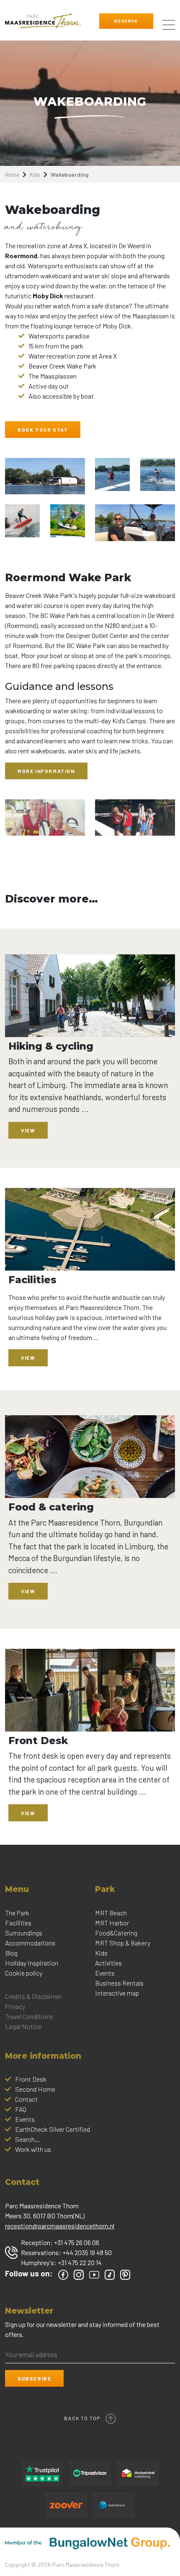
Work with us (33, 2149)
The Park (17, 1913)
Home (12, 174)
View (28, 1130)
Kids (35, 174)
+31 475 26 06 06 (77, 2242)
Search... (27, 2139)
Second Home (35, 2089)
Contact (26, 2099)
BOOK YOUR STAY (43, 430)
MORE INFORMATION (46, 771)
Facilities (18, 1923)
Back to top (83, 2418)
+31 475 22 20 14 (80, 2262)
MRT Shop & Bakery (123, 1943)
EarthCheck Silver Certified (53, 2129)
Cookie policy (24, 1973)
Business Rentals (119, 1983)
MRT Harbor (112, 1923)
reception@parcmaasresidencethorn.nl (60, 2226)
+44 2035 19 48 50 (87, 2252)
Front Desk (31, 2079)
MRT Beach (111, 1913)
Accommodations (30, 1943)
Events (105, 1973)
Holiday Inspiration (32, 1963)
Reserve (126, 21)
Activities (108, 1963)
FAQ (21, 2109)
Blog (11, 1953)
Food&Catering (116, 1933)
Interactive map (117, 1993)
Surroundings (24, 1933)
